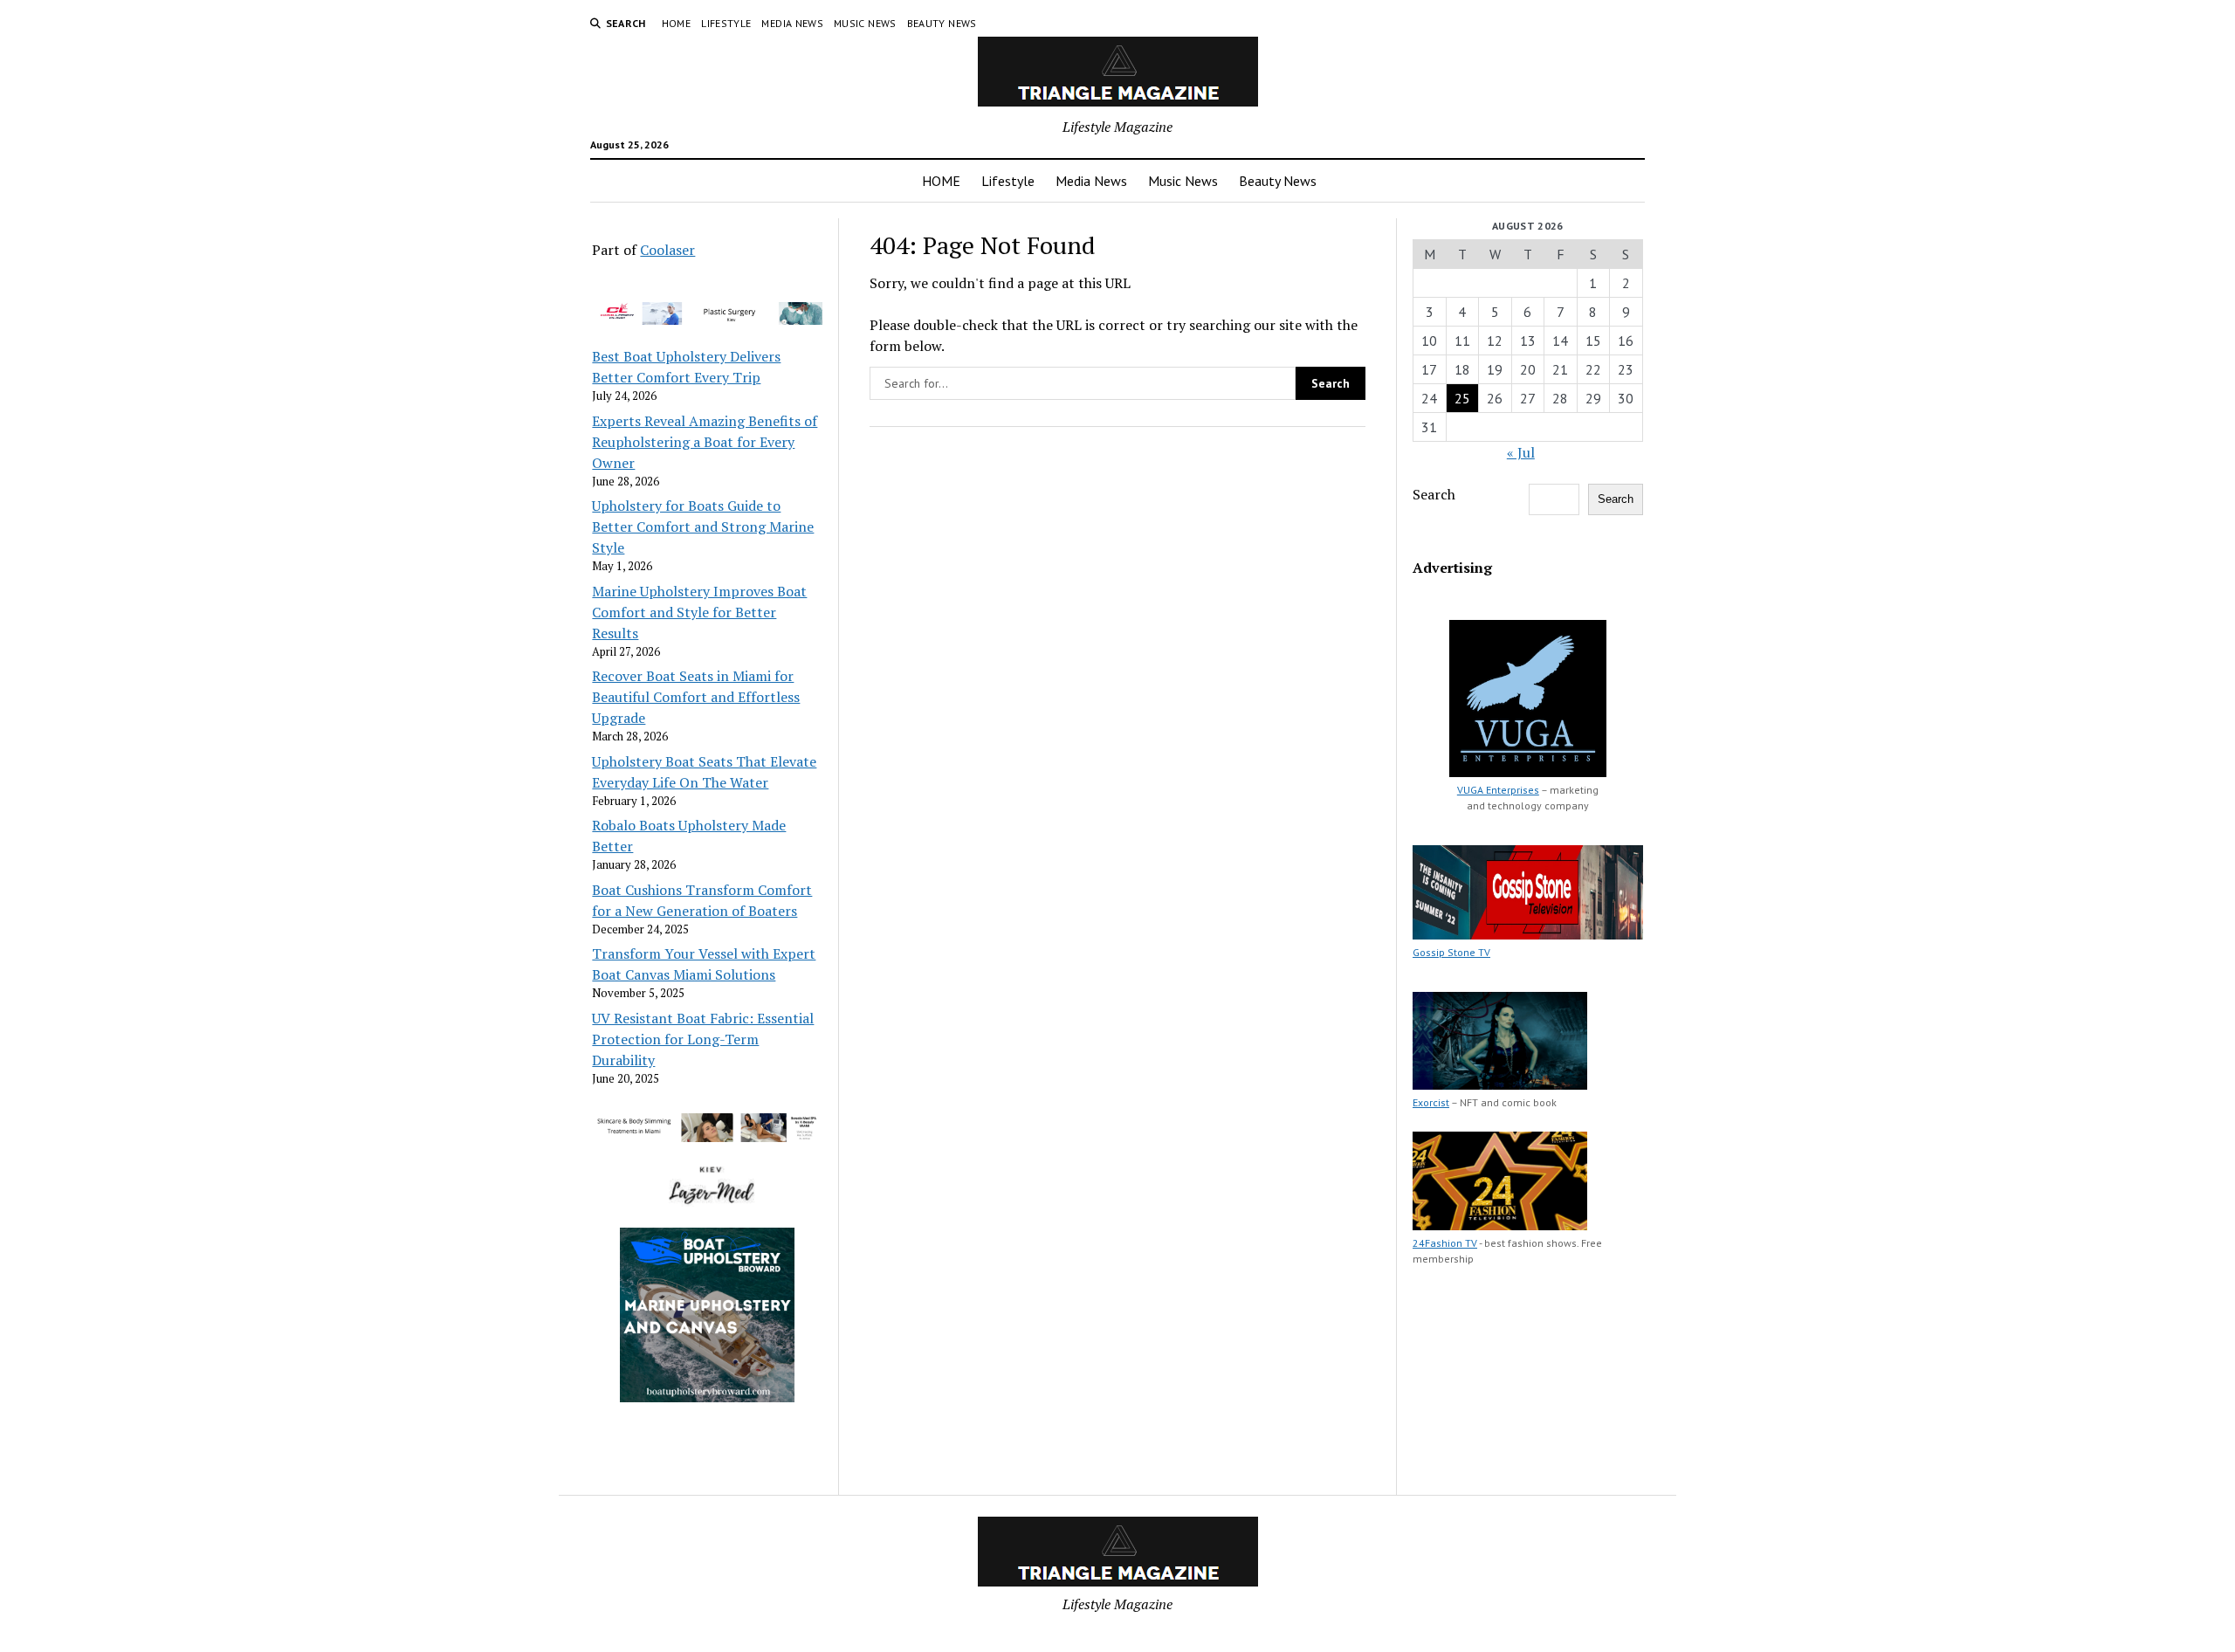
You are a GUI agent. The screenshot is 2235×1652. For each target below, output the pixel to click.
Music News (865, 23)
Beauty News (942, 23)
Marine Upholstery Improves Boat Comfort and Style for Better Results (699, 612)
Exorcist (1431, 1102)
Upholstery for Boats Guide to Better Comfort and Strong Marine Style (703, 527)
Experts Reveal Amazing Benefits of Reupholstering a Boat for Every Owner (705, 442)
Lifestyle (726, 23)
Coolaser (667, 250)
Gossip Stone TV (1451, 952)
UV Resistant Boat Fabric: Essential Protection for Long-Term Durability (703, 1039)
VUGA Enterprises (1498, 790)
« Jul (1521, 452)
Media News (792, 23)
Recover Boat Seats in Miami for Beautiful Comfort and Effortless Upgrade (696, 697)
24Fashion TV (1445, 1243)
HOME (676, 23)
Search (1434, 494)
